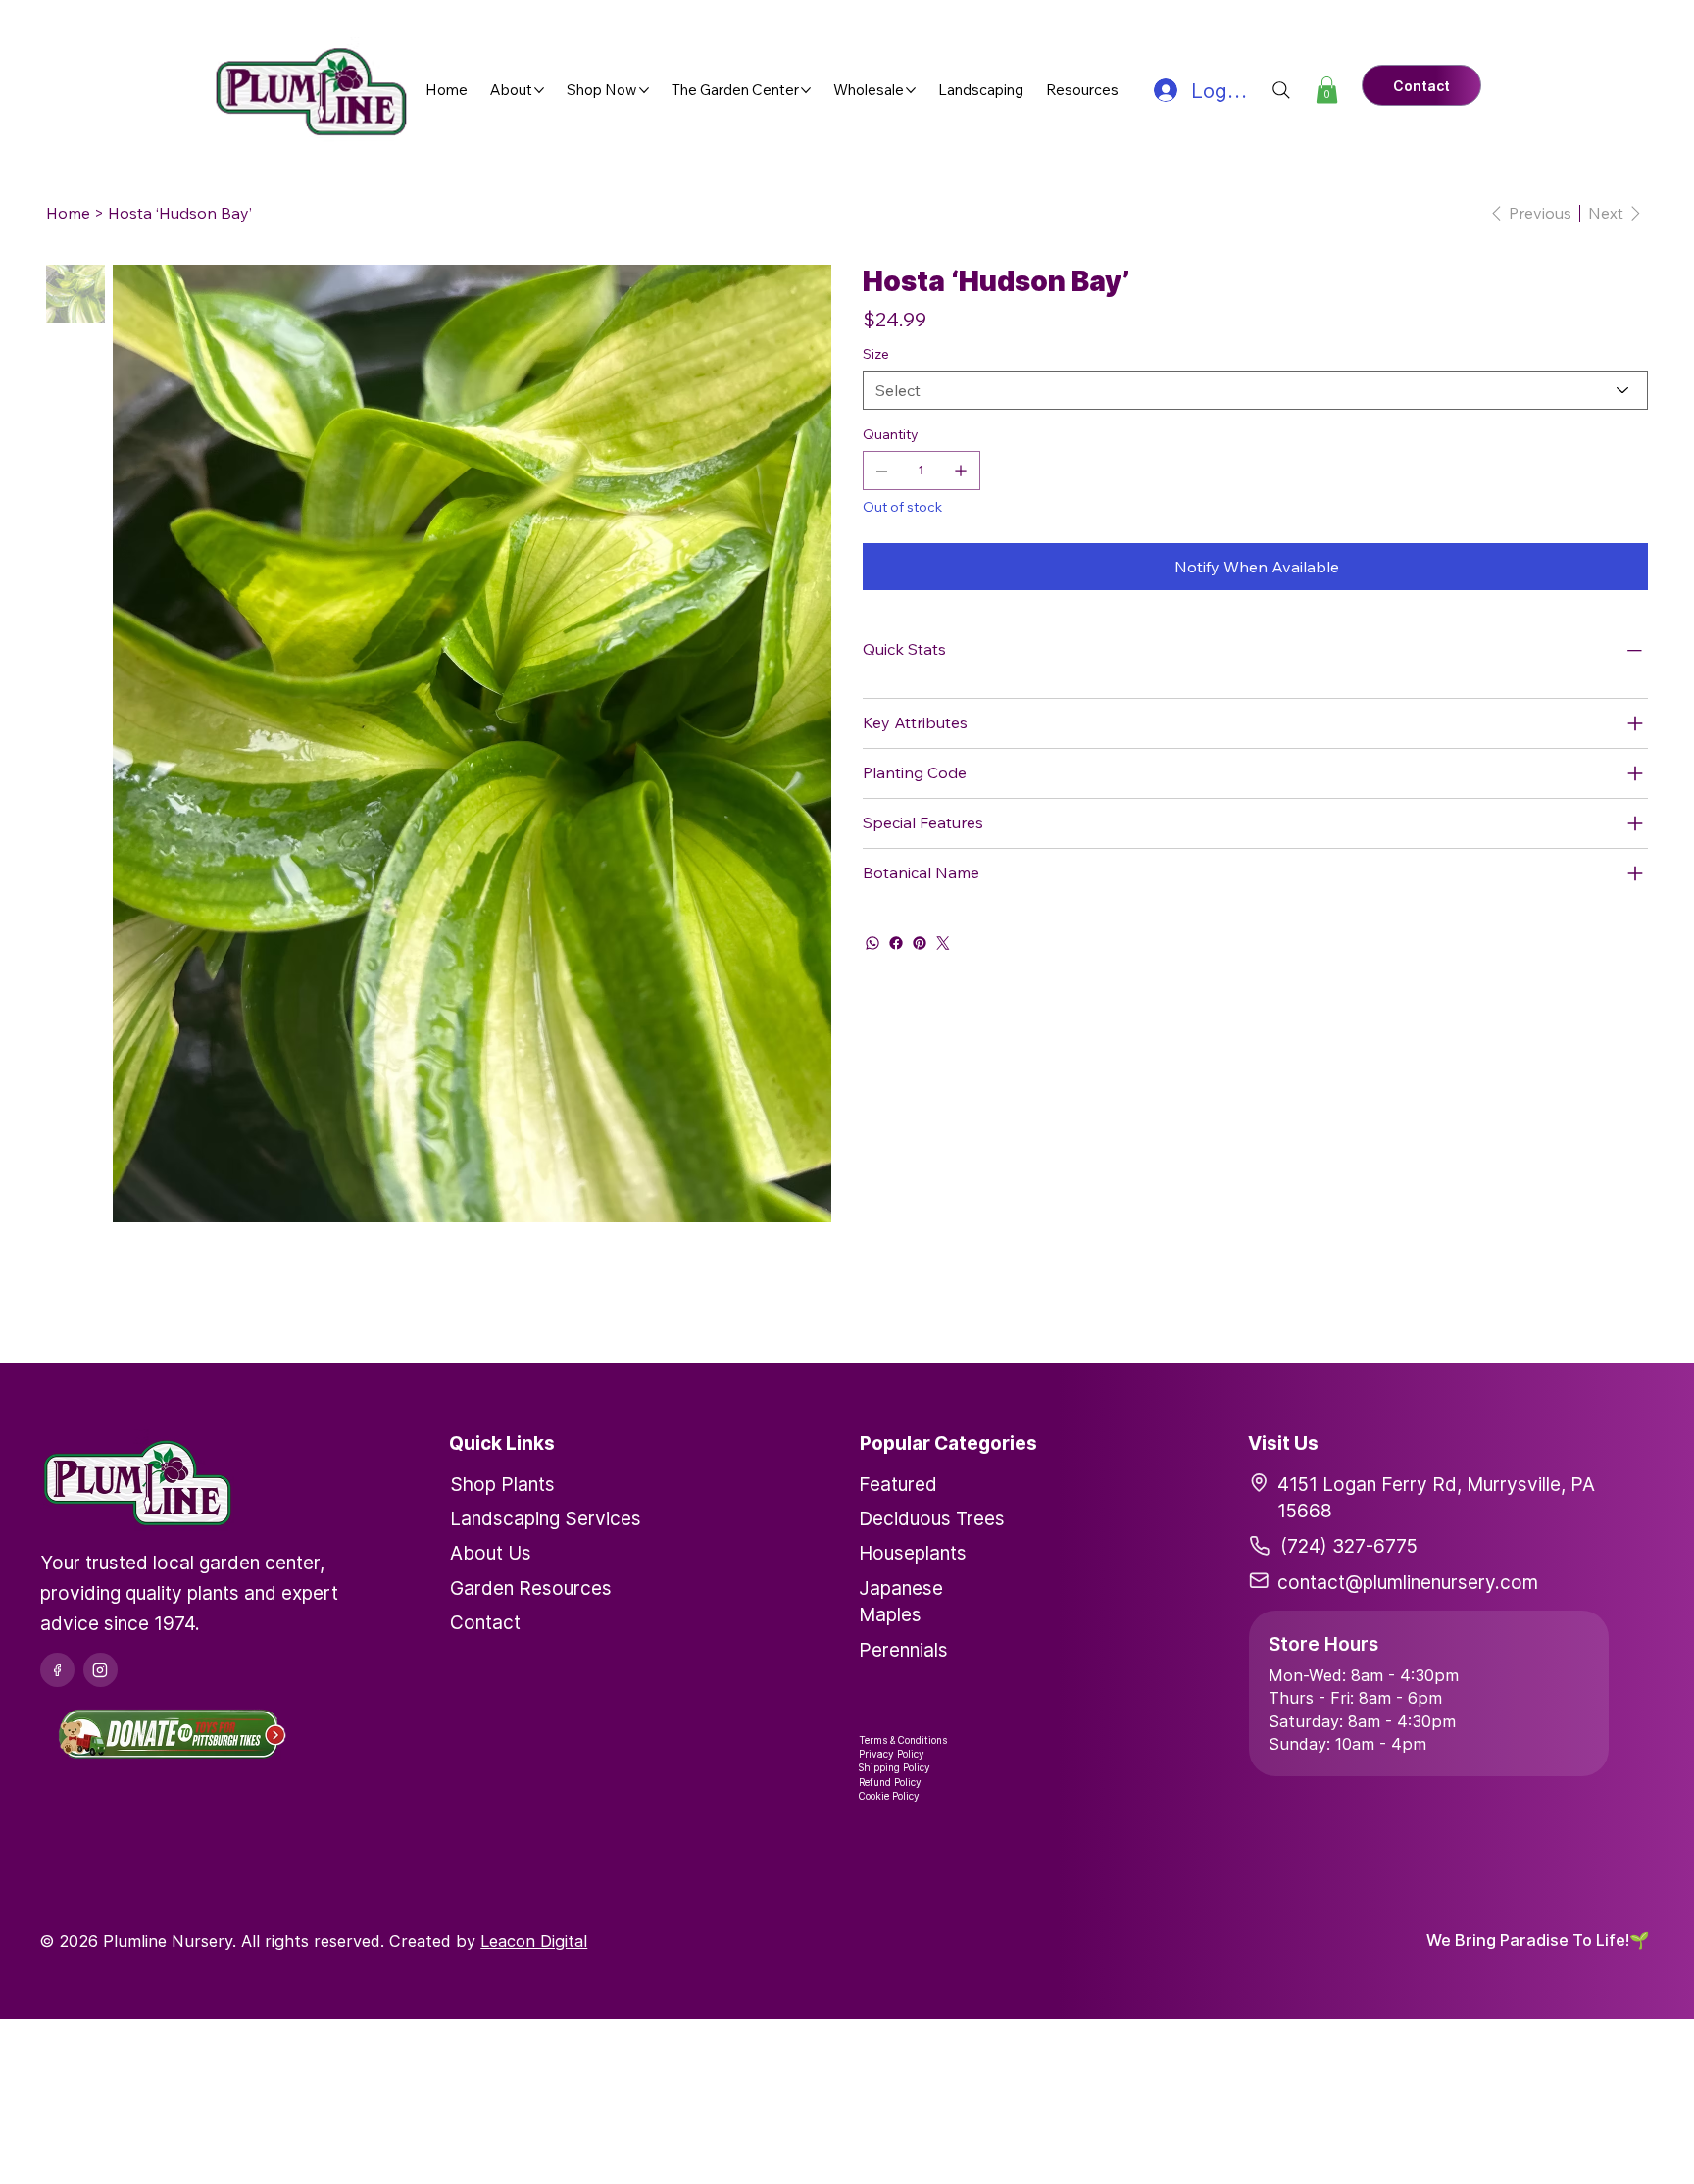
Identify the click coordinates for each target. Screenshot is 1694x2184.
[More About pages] (539, 90)
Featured (898, 1484)
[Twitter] (943, 943)
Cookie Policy (889, 1796)
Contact (485, 1622)
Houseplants (913, 1553)
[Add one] (961, 471)
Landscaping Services (546, 1518)
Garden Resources (531, 1588)
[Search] (1281, 90)
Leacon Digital (534, 1941)
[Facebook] (896, 943)
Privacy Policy (892, 1754)
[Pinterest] (920, 943)
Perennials (903, 1650)
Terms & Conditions (903, 1740)
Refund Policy (890, 1782)
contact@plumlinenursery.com (1408, 1582)
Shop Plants (502, 1484)
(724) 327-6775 (1349, 1546)
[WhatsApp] (872, 943)
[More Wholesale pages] (911, 90)
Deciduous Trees (932, 1518)
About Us (491, 1553)
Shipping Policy (895, 1767)
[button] (1327, 90)
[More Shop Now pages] (644, 90)
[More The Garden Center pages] (806, 90)
